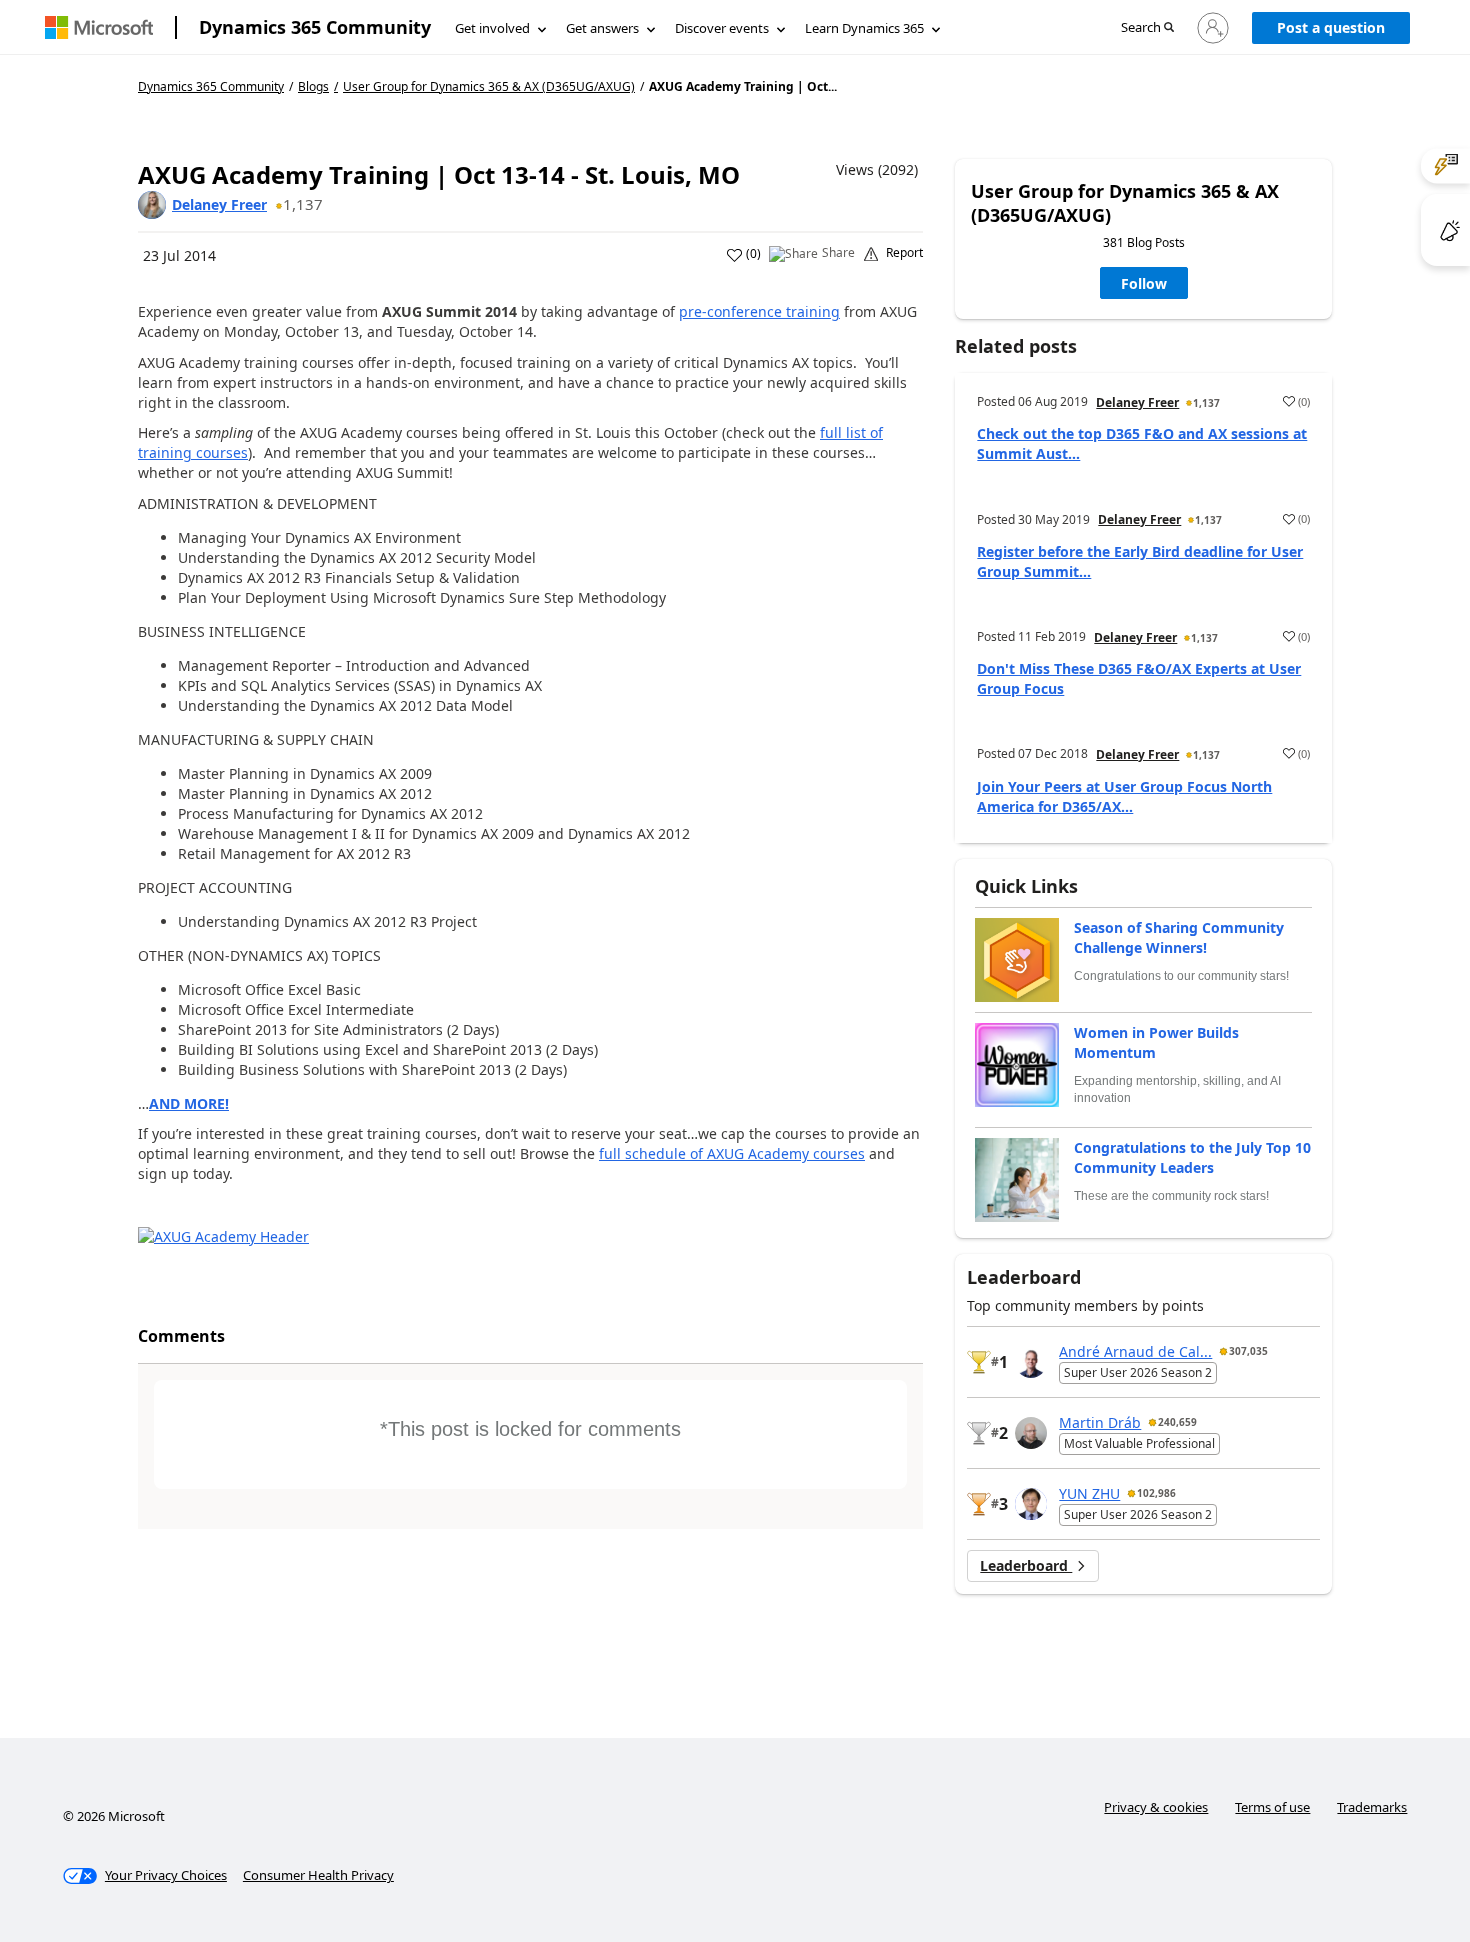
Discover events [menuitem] (722, 28)
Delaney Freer (219, 204)
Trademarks (1372, 1807)
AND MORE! (189, 1103)
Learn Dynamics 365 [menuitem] (864, 28)
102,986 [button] (1156, 1493)
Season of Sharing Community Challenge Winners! (1179, 937)
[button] (1147, 28)
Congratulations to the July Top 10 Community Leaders (1192, 1157)
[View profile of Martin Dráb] (1031, 1433)
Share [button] (838, 253)
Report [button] (904, 253)
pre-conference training (759, 311)
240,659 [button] (1177, 1422)
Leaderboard (1026, 1565)
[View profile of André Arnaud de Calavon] (1031, 1362)
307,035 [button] (1248, 1351)
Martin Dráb (1100, 1422)
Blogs (313, 86)
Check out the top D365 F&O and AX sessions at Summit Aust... (1142, 443)
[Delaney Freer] (152, 205)
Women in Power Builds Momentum (1156, 1042)
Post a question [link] (1331, 27)
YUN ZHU (1089, 1493)
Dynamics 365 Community (315, 27)
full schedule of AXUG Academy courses (732, 1153)
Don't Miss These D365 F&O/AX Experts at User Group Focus (1139, 678)
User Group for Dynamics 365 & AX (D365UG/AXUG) (489, 87)
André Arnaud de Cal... (1135, 1351)
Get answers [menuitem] (602, 28)
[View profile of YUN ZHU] (1031, 1504)
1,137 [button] (303, 204)
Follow (1144, 283)
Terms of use (1272, 1807)
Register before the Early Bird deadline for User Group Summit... (1140, 561)
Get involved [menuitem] (492, 28)
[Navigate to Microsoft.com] (99, 27)
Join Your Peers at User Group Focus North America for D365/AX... (1124, 796)
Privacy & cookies (1156, 1807)
